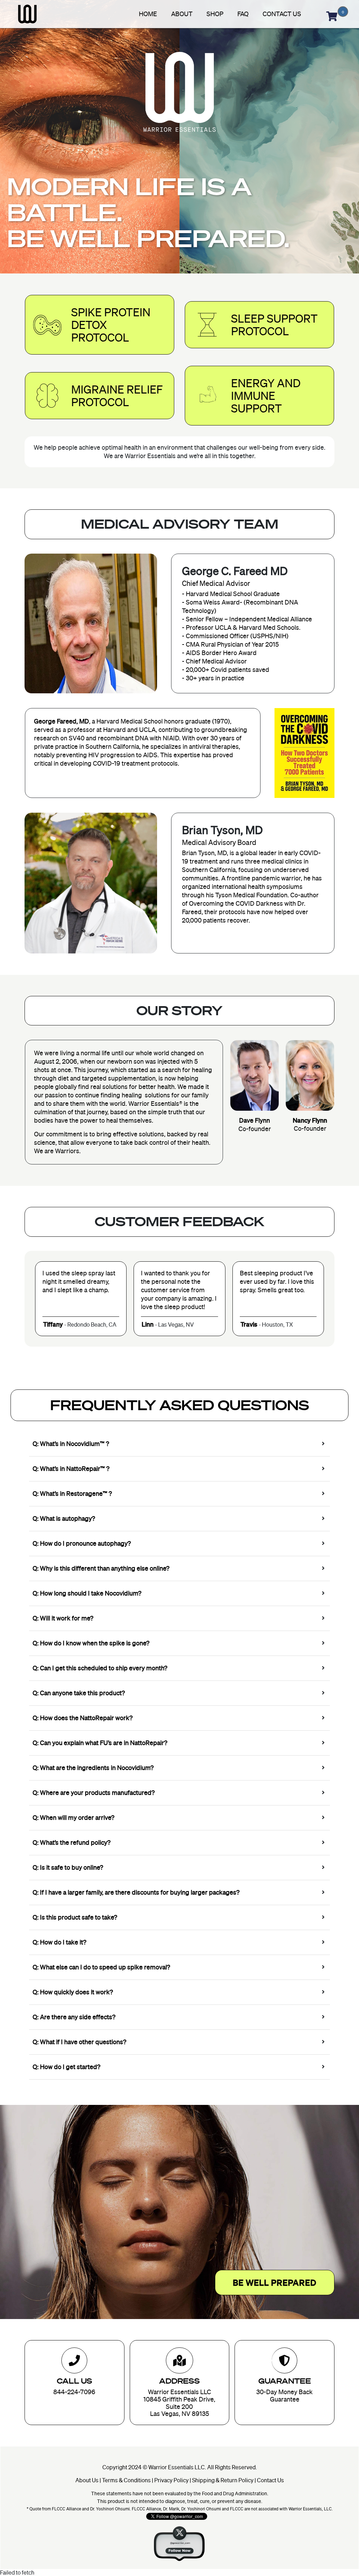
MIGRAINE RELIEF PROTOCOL (117, 396)
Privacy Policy (171, 2480)
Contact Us (270, 2480)
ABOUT (182, 14)
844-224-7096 (74, 2392)
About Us (87, 2480)
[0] (332, 14)
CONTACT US (282, 14)
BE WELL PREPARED (275, 2283)
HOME (148, 14)
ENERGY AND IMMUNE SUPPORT (266, 396)
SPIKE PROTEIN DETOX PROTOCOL (111, 325)
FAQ (243, 14)
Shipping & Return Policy (223, 2480)
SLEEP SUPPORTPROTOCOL (274, 325)
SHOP (215, 14)
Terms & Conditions (126, 2480)
